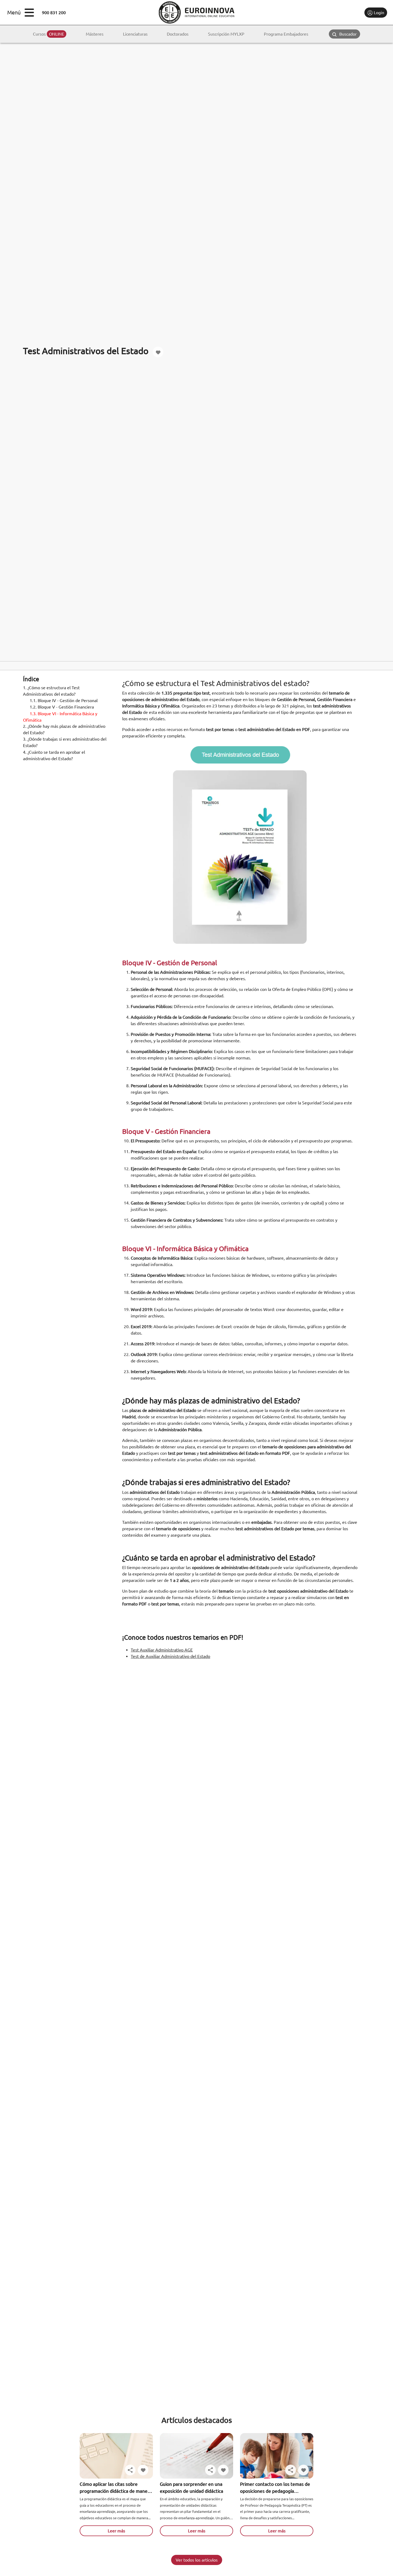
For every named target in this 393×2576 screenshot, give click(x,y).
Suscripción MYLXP (226, 34)
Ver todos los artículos (197, 2560)
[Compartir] (130, 2470)
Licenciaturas (135, 34)
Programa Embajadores (286, 34)
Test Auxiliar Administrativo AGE (162, 1650)
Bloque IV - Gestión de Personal (64, 701)
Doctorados (178, 34)
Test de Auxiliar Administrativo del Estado (170, 1656)
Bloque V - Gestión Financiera (62, 707)
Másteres (95, 34)
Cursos (49, 34)
